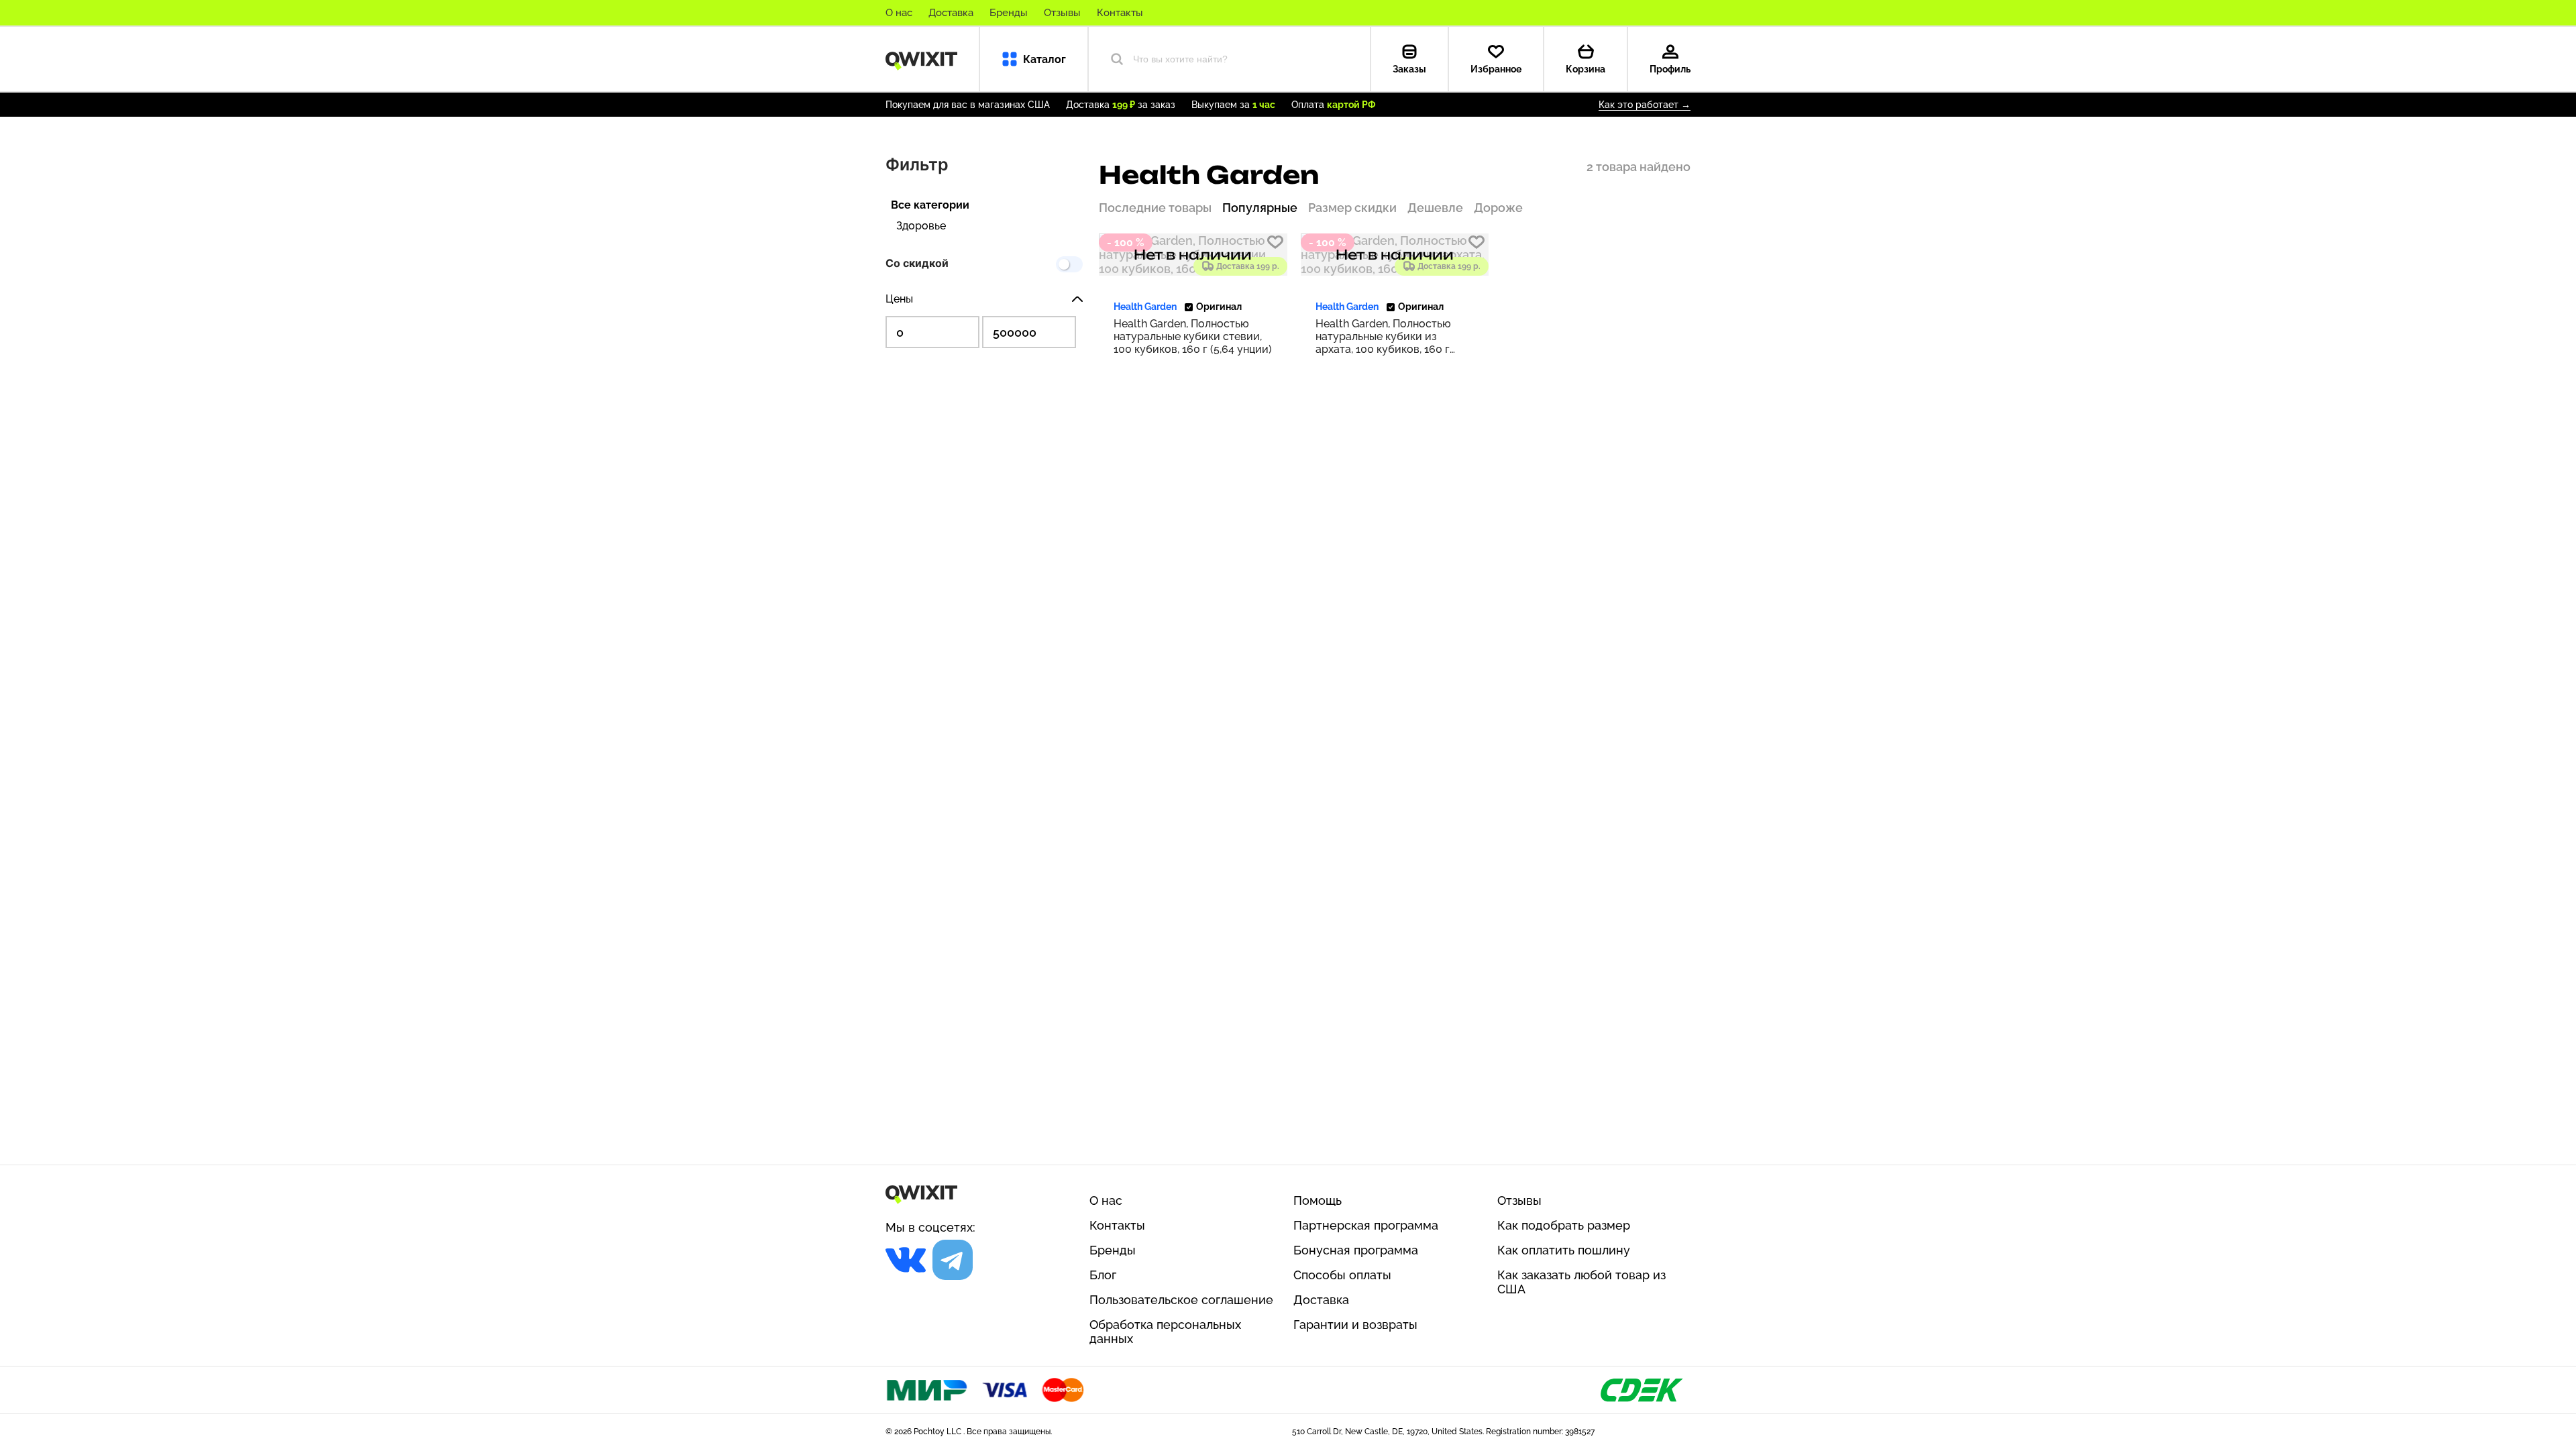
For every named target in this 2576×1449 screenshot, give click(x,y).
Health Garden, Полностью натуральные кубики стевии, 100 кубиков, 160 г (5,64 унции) (1193, 336)
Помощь (1318, 1200)
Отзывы (1062, 13)
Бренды (1009, 13)
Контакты (1120, 13)
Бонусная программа (1356, 1250)
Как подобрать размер (1564, 1225)
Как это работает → (1645, 105)
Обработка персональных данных (1165, 1332)
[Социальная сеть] (906, 1260)
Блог (1103, 1275)
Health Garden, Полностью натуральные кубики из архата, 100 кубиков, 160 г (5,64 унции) (1383, 336)
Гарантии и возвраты (1355, 1325)
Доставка (951, 13)
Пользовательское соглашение (1181, 1300)
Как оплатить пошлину (1564, 1250)
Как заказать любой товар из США (1581, 1282)
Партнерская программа (1366, 1225)
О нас (899, 13)
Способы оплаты (1342, 1275)
